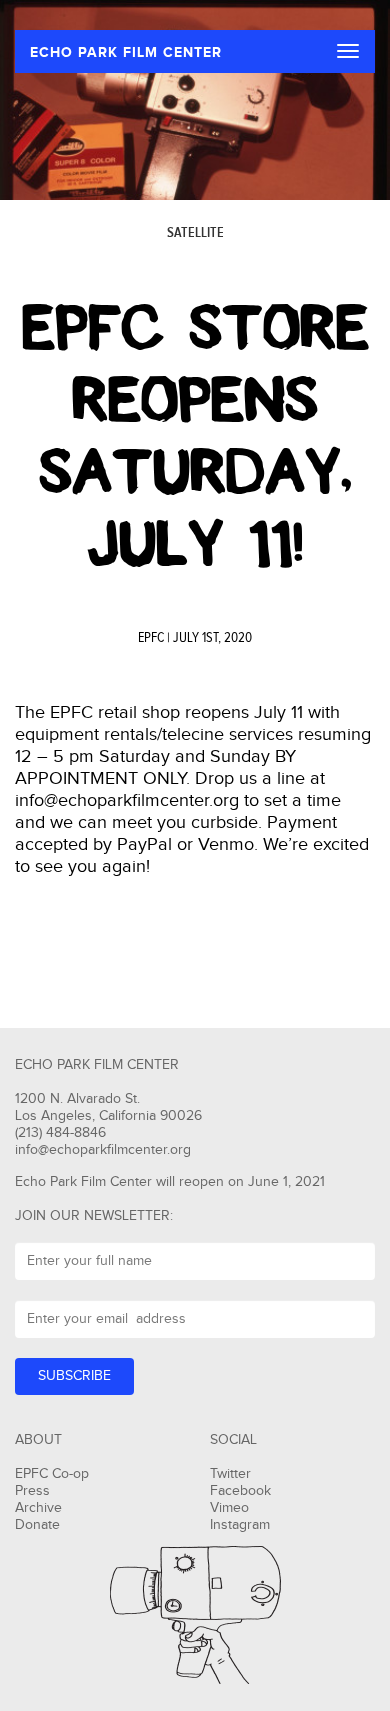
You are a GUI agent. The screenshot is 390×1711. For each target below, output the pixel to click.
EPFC (151, 638)
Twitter (230, 1474)
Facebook (240, 1491)
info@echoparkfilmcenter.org (103, 1150)
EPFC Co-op (52, 1474)
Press (32, 1491)
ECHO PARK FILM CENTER (126, 52)
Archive (38, 1508)
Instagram (240, 1525)
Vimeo (229, 1508)
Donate (37, 1525)
